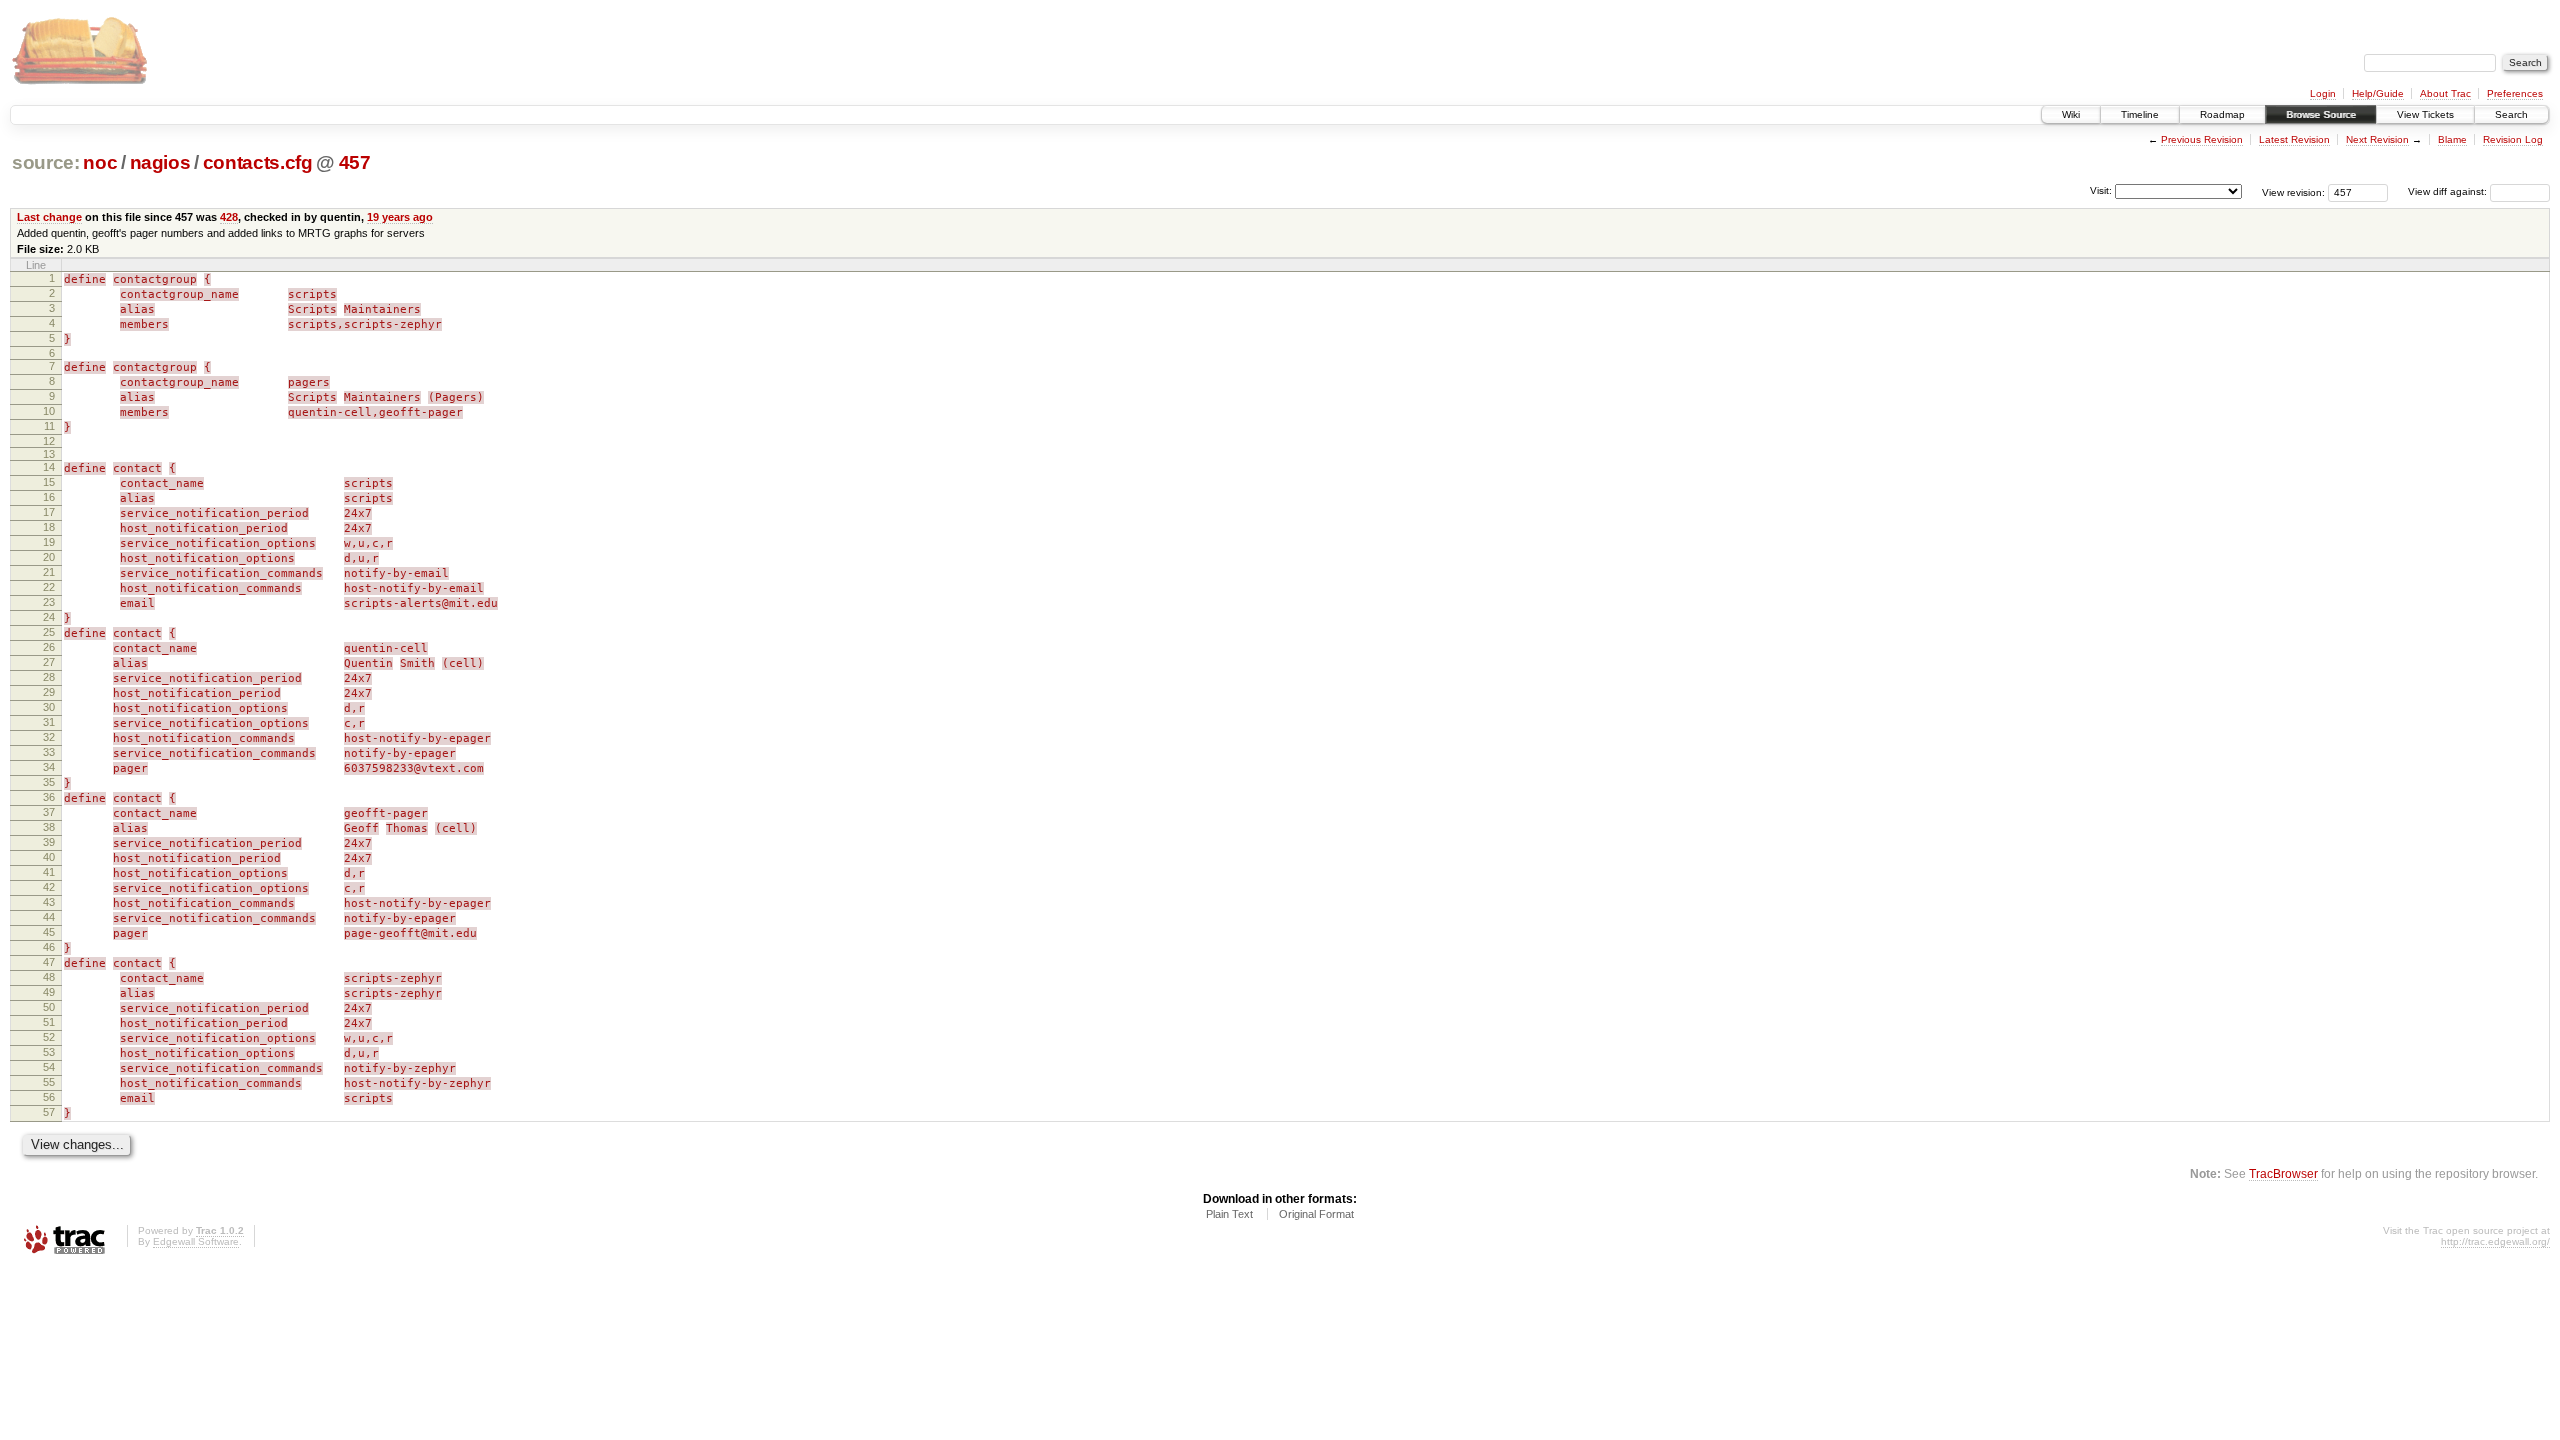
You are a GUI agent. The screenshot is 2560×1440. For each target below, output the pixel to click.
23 (49, 602)
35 (49, 782)
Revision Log (2513, 139)
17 (49, 512)
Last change (49, 217)
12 (49, 441)
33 (49, 752)
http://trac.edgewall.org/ (2495, 1241)
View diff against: (2449, 191)
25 (49, 632)
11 (49, 426)
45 (49, 932)
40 (49, 857)
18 (49, 527)
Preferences (2515, 93)
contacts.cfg (258, 162)
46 (49, 947)
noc (100, 162)
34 (49, 767)
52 (49, 1037)
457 (355, 162)
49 (49, 992)
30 (49, 707)
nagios (160, 162)
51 (49, 1022)
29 (49, 692)
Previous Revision (2202, 139)
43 (49, 902)
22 (49, 587)
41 (49, 872)
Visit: (2101, 190)
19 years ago (400, 217)
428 (229, 217)
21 (49, 572)
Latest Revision (2294, 139)
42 (49, 887)
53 (49, 1052)
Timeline (2140, 114)
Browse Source (2321, 114)
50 (49, 1007)
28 (49, 677)
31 (49, 722)
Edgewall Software (196, 1241)
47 (49, 962)
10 (49, 411)
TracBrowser (2283, 1173)
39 (49, 842)
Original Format (1316, 1214)
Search (2511, 114)
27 (49, 662)
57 (49, 1112)
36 (49, 797)
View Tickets (2425, 114)
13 (49, 454)
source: (46, 162)
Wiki (2071, 114)
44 (49, 917)
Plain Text (1229, 1214)
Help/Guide (2378, 93)
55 (49, 1082)
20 (49, 557)
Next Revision (2377, 139)
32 (49, 737)
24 (49, 617)
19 (49, 542)
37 (49, 812)
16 (49, 497)
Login (2323, 93)
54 (49, 1067)
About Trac (2445, 93)
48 (49, 977)
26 (49, 647)
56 (49, 1097)
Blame (2452, 139)
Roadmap (2222, 114)
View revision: (2293, 191)
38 (49, 827)
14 (49, 467)
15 (49, 482)
